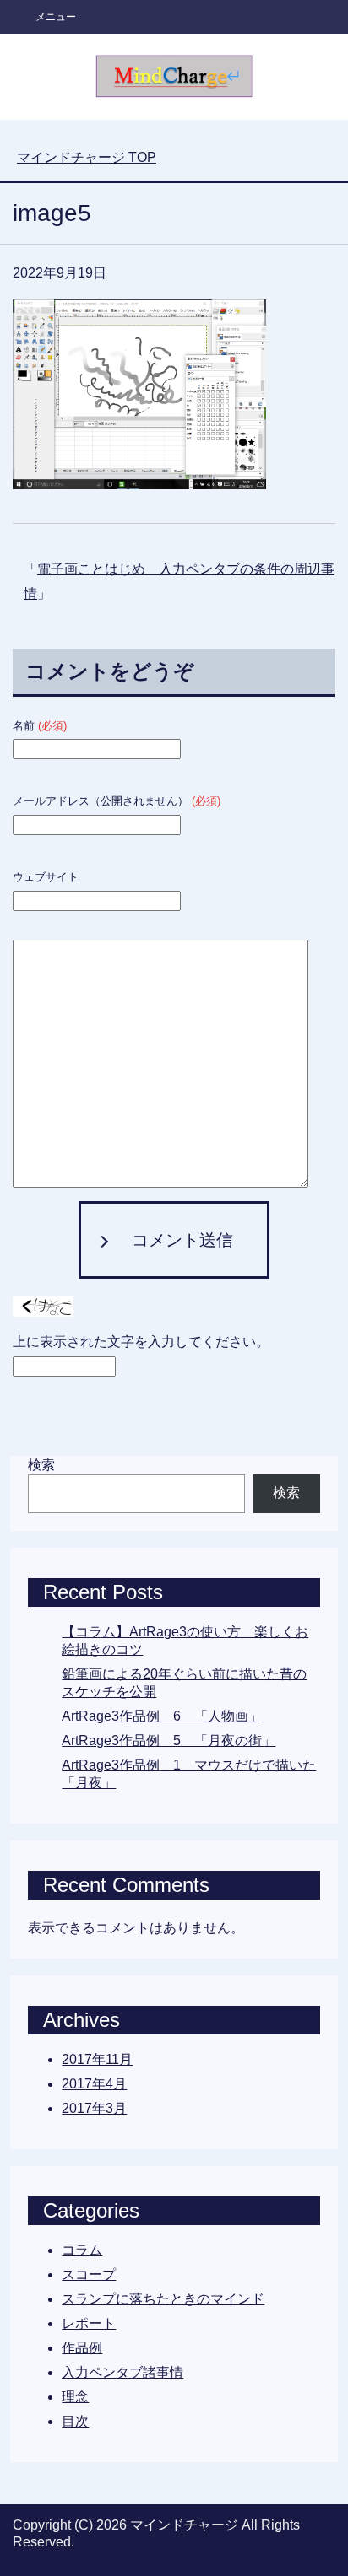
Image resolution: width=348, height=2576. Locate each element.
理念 (75, 2397)
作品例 (82, 2348)
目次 (75, 2421)
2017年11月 (97, 2059)
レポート (89, 2323)
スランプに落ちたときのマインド (163, 2299)
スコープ (89, 2274)
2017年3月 (94, 2108)
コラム (82, 2250)
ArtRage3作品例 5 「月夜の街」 (169, 1741)
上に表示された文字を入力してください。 (141, 1342)
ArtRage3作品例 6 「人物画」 (162, 1716)
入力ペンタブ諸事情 (122, 2372)
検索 (41, 1465)
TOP (87, 157)
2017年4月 (94, 2084)
